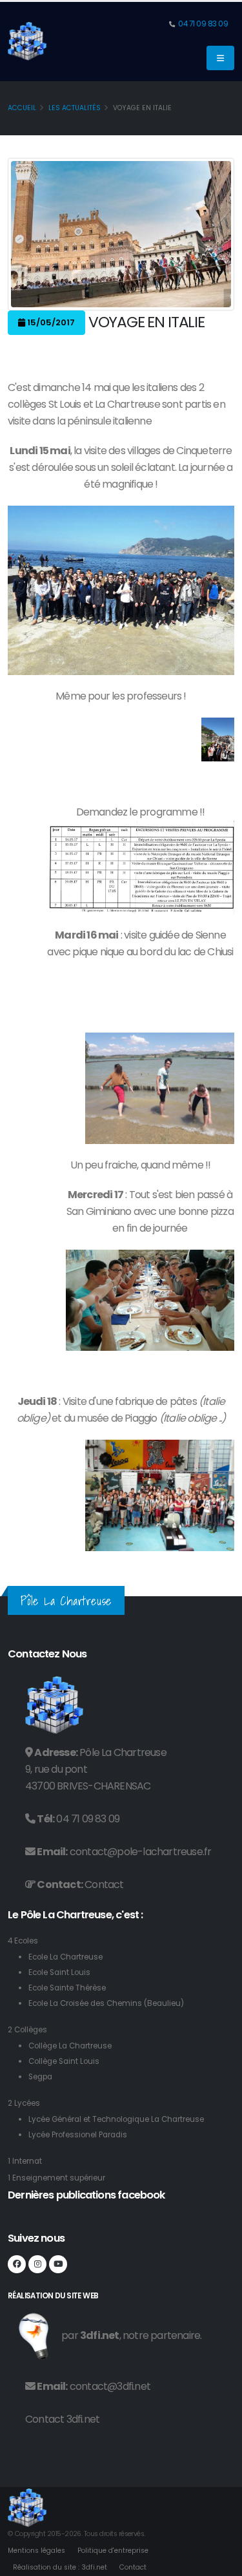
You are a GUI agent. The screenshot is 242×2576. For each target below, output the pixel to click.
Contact (104, 1884)
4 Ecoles (23, 1941)
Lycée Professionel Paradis (78, 2135)
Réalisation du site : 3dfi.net (60, 2567)
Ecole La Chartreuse (66, 1957)
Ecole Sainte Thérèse (67, 1988)
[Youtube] (58, 2264)
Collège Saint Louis (64, 2061)
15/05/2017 (50, 322)
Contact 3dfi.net (62, 2419)
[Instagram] (37, 2264)
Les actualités (75, 108)
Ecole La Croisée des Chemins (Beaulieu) (106, 2003)
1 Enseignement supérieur (56, 2178)
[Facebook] (17, 2264)
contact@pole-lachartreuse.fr (141, 1852)
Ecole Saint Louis (59, 1972)
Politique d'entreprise (113, 2551)
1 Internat (25, 2161)
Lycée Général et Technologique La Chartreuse (116, 2119)
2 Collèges (27, 2030)
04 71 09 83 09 (203, 24)
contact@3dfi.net (110, 2386)
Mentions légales (36, 2551)
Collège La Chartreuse (70, 2046)
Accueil (22, 108)
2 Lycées (24, 2103)
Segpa (40, 2077)
